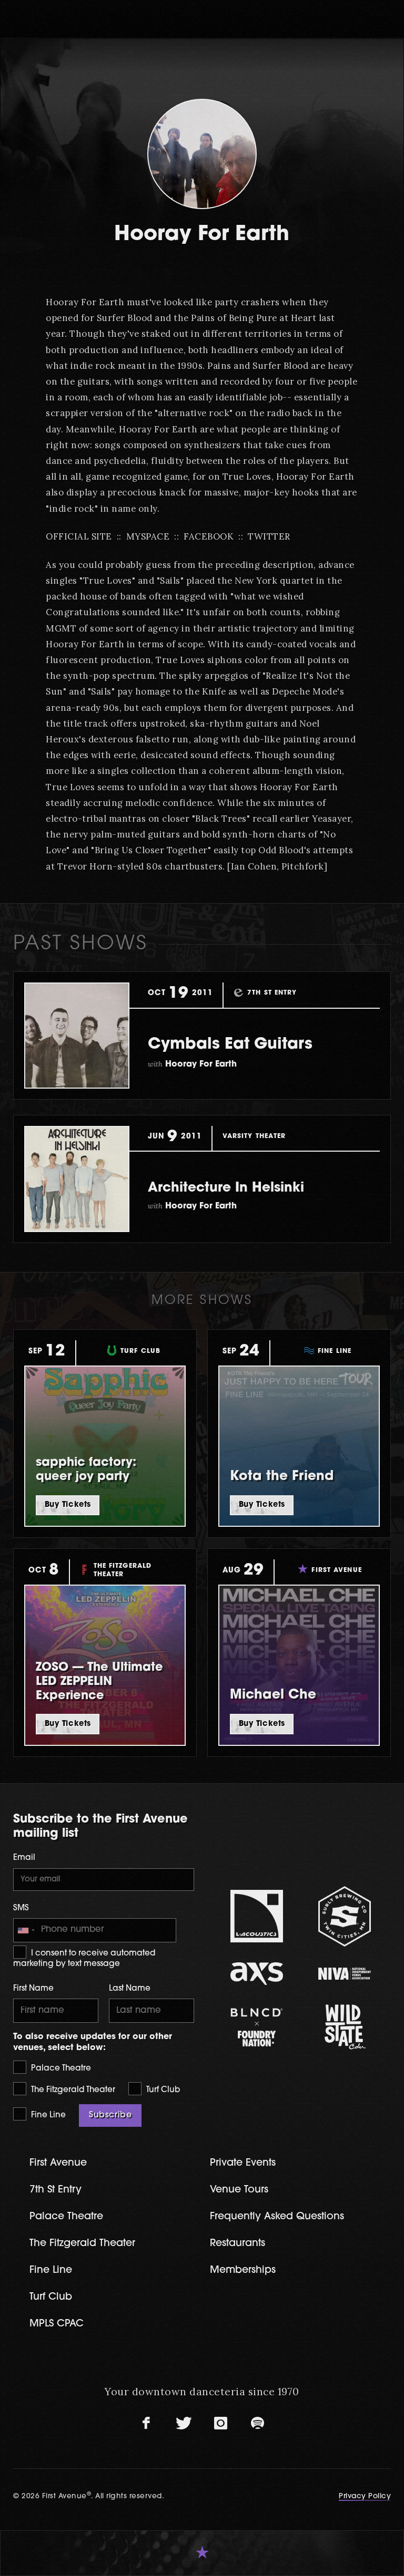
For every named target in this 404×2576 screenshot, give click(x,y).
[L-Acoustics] (256, 1916)
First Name (33, 1989)
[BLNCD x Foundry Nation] (256, 2027)
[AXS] (256, 1974)
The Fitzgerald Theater (72, 2090)
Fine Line (47, 2115)
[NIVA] (344, 1974)
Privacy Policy (365, 2496)
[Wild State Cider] (344, 2027)
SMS (21, 1908)
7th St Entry (55, 2190)
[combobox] (26, 1930)
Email (24, 1858)
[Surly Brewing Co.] (344, 1916)
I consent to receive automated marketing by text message (84, 1959)
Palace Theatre (60, 2069)
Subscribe (110, 2115)
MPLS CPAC (57, 2324)
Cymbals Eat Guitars (230, 1045)
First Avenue (58, 2163)
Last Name (130, 1989)
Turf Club (162, 2090)
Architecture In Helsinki (226, 1188)
